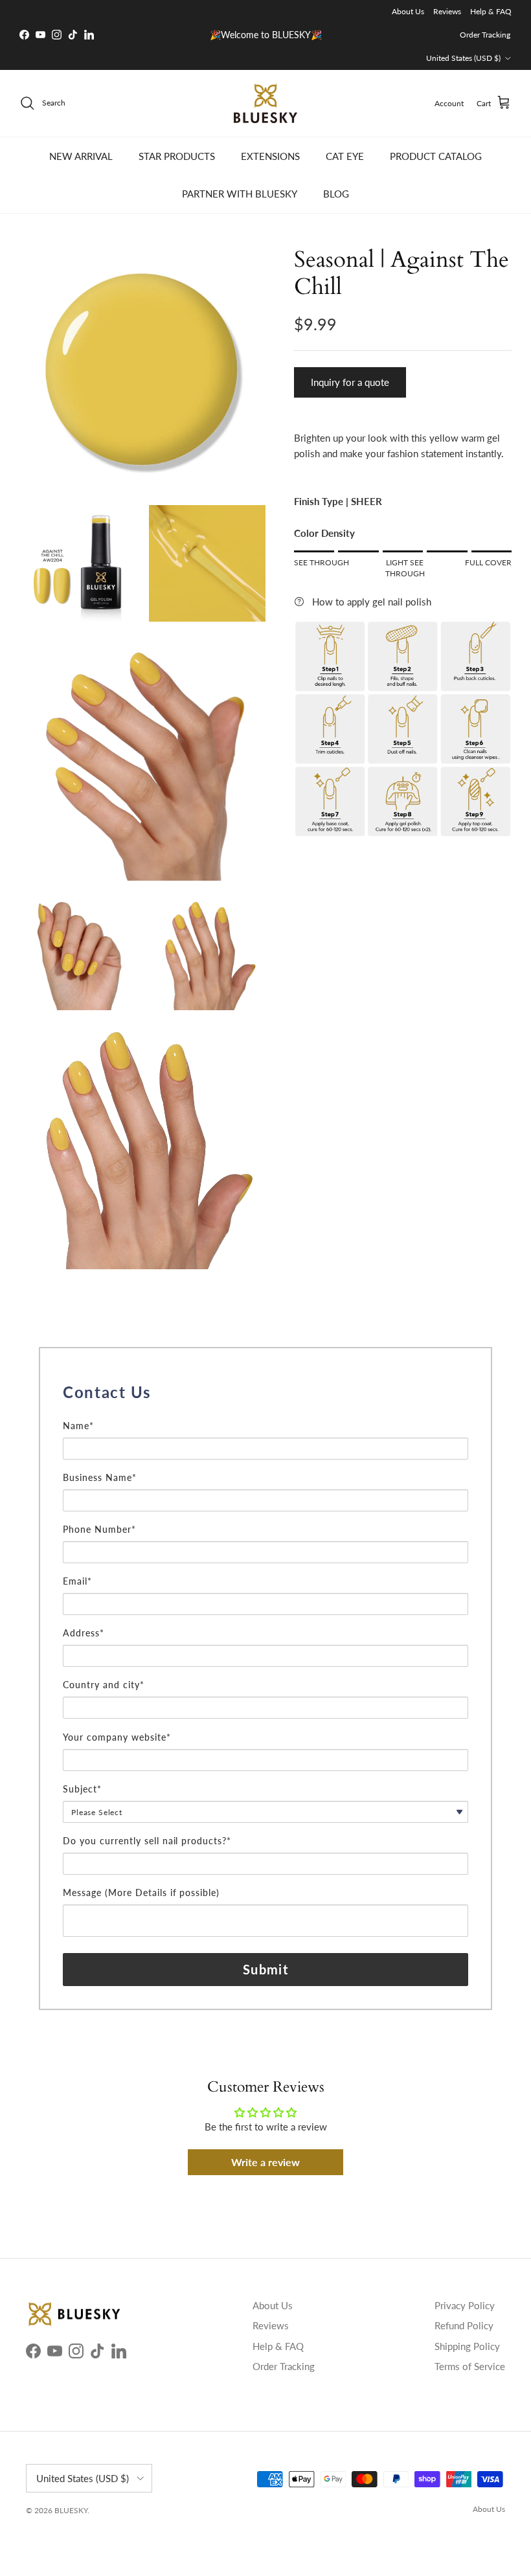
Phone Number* (99, 1529)
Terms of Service (470, 2366)
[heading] (265, 1392)
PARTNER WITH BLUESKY (240, 194)
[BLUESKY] (265, 103)
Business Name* (100, 1477)
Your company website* (117, 1737)
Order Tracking (485, 35)
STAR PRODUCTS (177, 156)
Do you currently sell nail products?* (147, 1841)
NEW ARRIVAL (81, 156)
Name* (78, 1426)
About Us (408, 11)
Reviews (447, 11)
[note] (265, 1412)
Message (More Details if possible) (141, 1892)
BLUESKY (71, 2510)
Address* (84, 1633)
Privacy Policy (465, 2305)
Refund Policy (464, 2325)
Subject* (82, 1789)
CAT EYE (345, 156)
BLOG (336, 194)
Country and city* (104, 1685)
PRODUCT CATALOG (436, 156)
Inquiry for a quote (350, 382)
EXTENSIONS (270, 156)
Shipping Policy (467, 2346)
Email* (77, 1581)
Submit (265, 1969)
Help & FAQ (491, 11)
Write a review (265, 2162)
